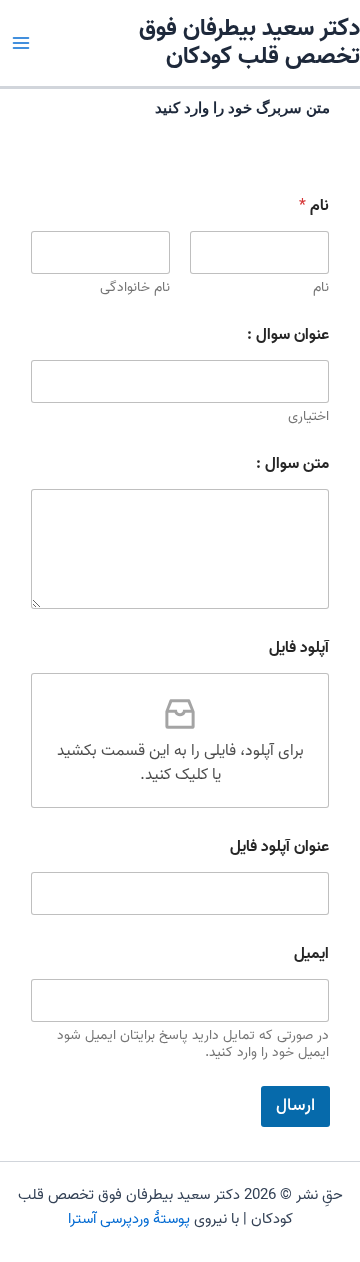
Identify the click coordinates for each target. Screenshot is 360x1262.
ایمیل (311, 954)
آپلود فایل (299, 648)
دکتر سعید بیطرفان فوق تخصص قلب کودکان (249, 43)
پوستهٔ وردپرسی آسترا (129, 1219)
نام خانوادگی (135, 287)
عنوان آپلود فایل (279, 847)
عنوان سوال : (288, 335)
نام (321, 287)
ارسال (295, 1106)
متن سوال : (292, 464)
